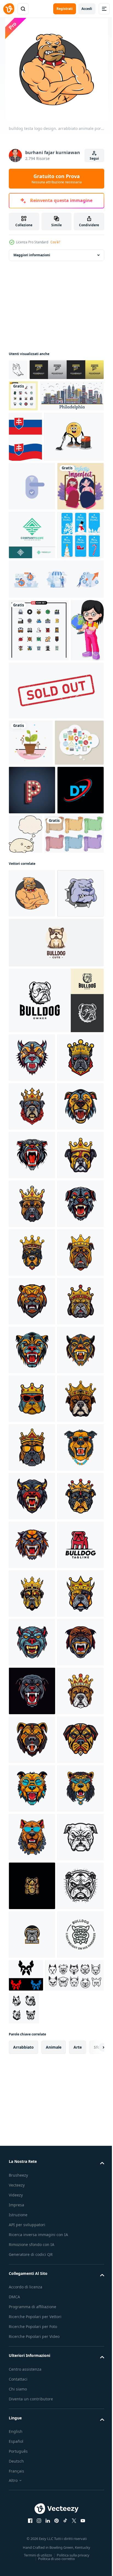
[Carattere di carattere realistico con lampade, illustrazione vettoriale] (32, 1099)
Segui (94, 158)
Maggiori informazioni (32, 255)
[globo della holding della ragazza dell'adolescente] (25, 893)
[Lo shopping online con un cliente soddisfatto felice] (33, 1051)
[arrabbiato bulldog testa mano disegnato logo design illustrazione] (32, 1659)
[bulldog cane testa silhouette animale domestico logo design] (56, 1407)
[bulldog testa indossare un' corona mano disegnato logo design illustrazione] (32, 1513)
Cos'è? (55, 242)
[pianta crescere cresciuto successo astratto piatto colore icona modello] (31, 1005)
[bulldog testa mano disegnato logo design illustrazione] (32, 1464)
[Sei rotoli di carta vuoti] (38, 1192)
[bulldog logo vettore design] (32, 2487)
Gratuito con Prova (57, 179)
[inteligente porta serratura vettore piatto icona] (32, 589)
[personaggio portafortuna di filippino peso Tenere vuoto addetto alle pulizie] (39, 539)
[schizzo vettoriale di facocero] (18, 370)
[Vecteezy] (9, 9)
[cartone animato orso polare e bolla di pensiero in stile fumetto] (74, 1143)
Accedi (87, 9)
